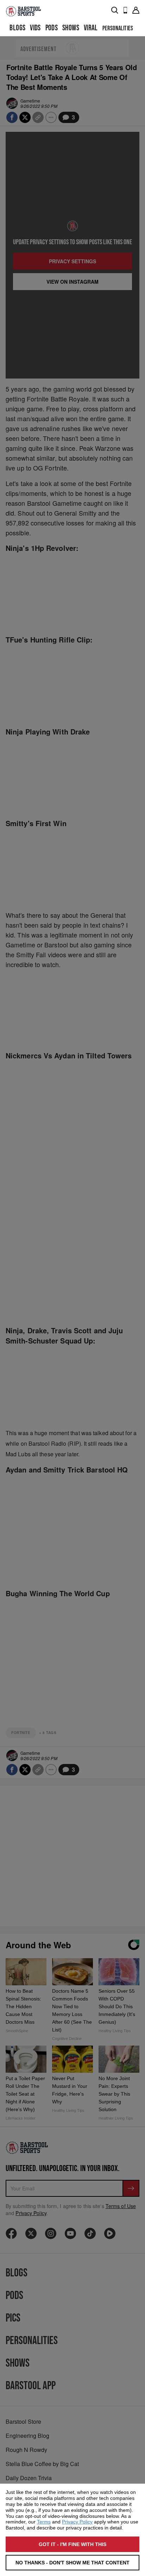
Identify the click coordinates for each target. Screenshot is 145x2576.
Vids (35, 28)
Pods (52, 28)
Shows (71, 28)
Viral (91, 28)
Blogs (17, 28)
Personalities (118, 28)
